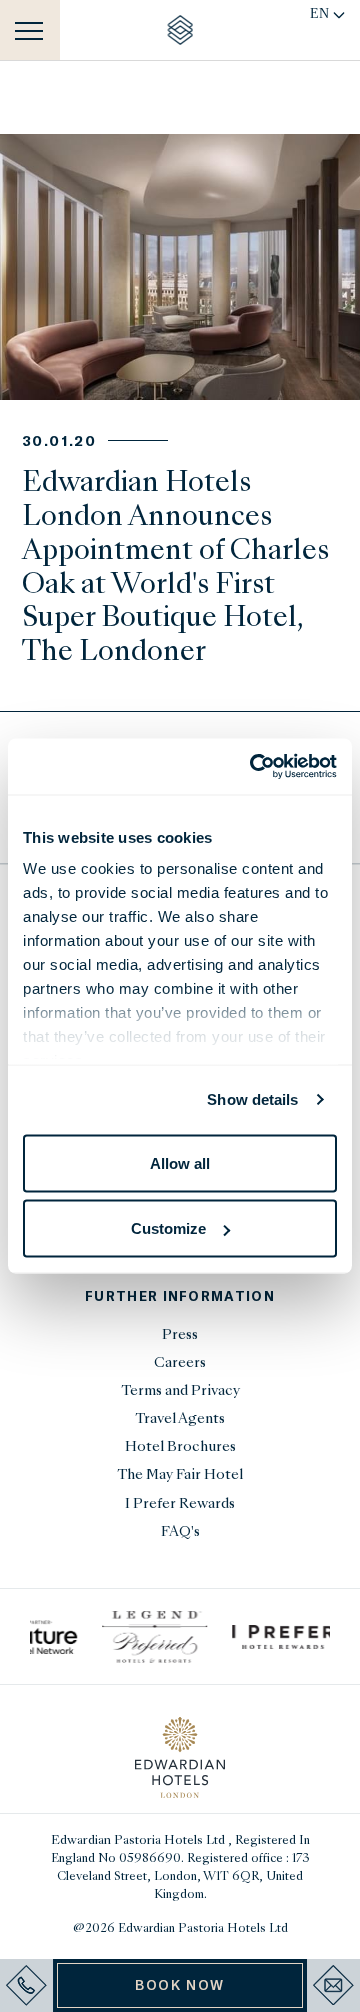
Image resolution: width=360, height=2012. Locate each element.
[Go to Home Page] (180, 30)
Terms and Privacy (180, 1391)
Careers (180, 1363)
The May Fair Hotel (180, 1475)
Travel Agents (180, 1419)
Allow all (180, 1162)
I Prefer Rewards (180, 1504)
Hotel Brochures (180, 1447)
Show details (252, 1099)
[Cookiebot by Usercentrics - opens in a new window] (254, 767)
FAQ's (180, 1532)
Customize (168, 1228)
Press (180, 1335)
